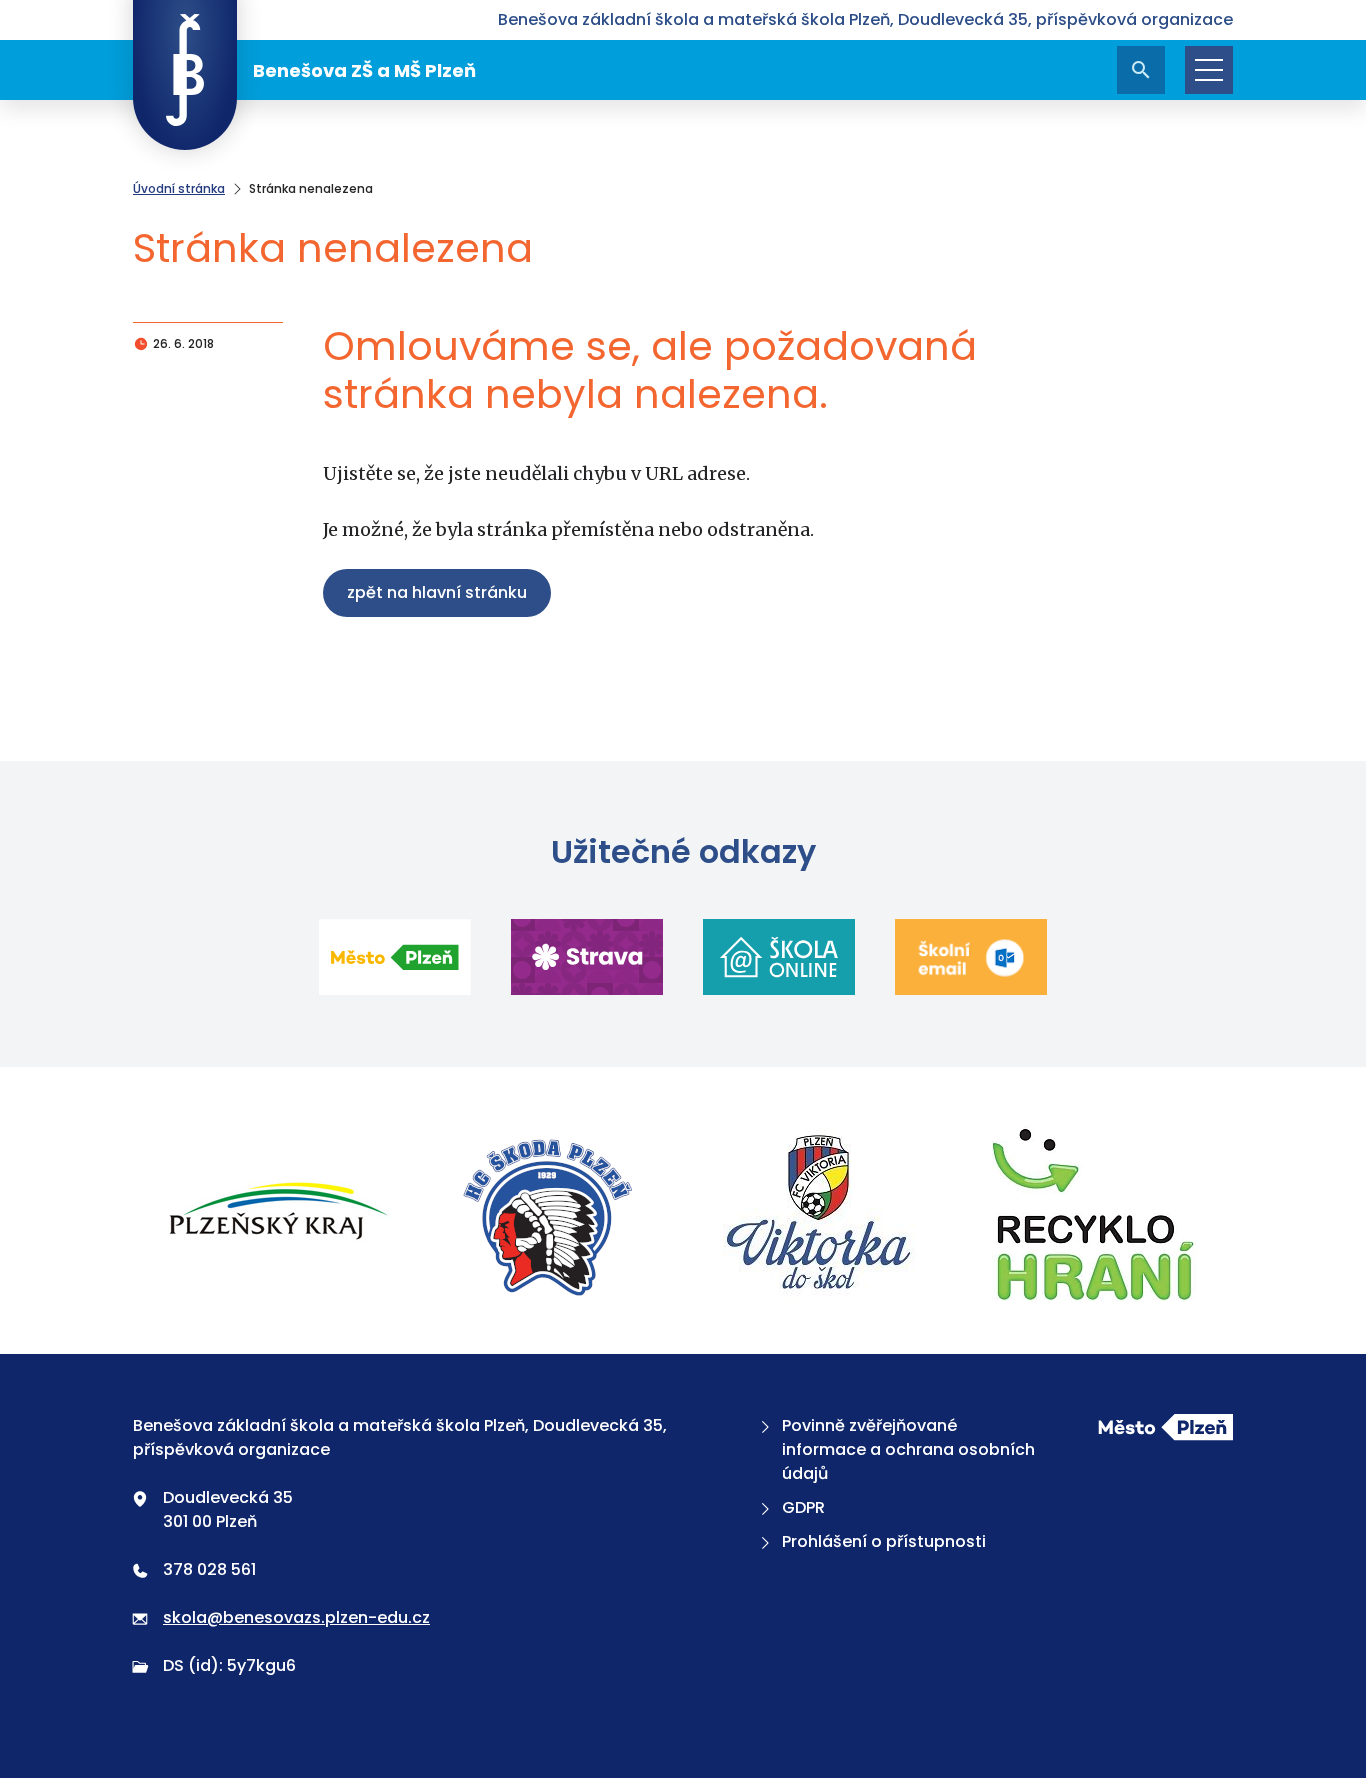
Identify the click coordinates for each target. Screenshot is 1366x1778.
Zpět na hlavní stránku (437, 592)
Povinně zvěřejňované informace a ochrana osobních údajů (908, 1449)
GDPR (803, 1507)
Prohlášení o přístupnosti (884, 1541)
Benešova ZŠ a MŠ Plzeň (364, 70)
